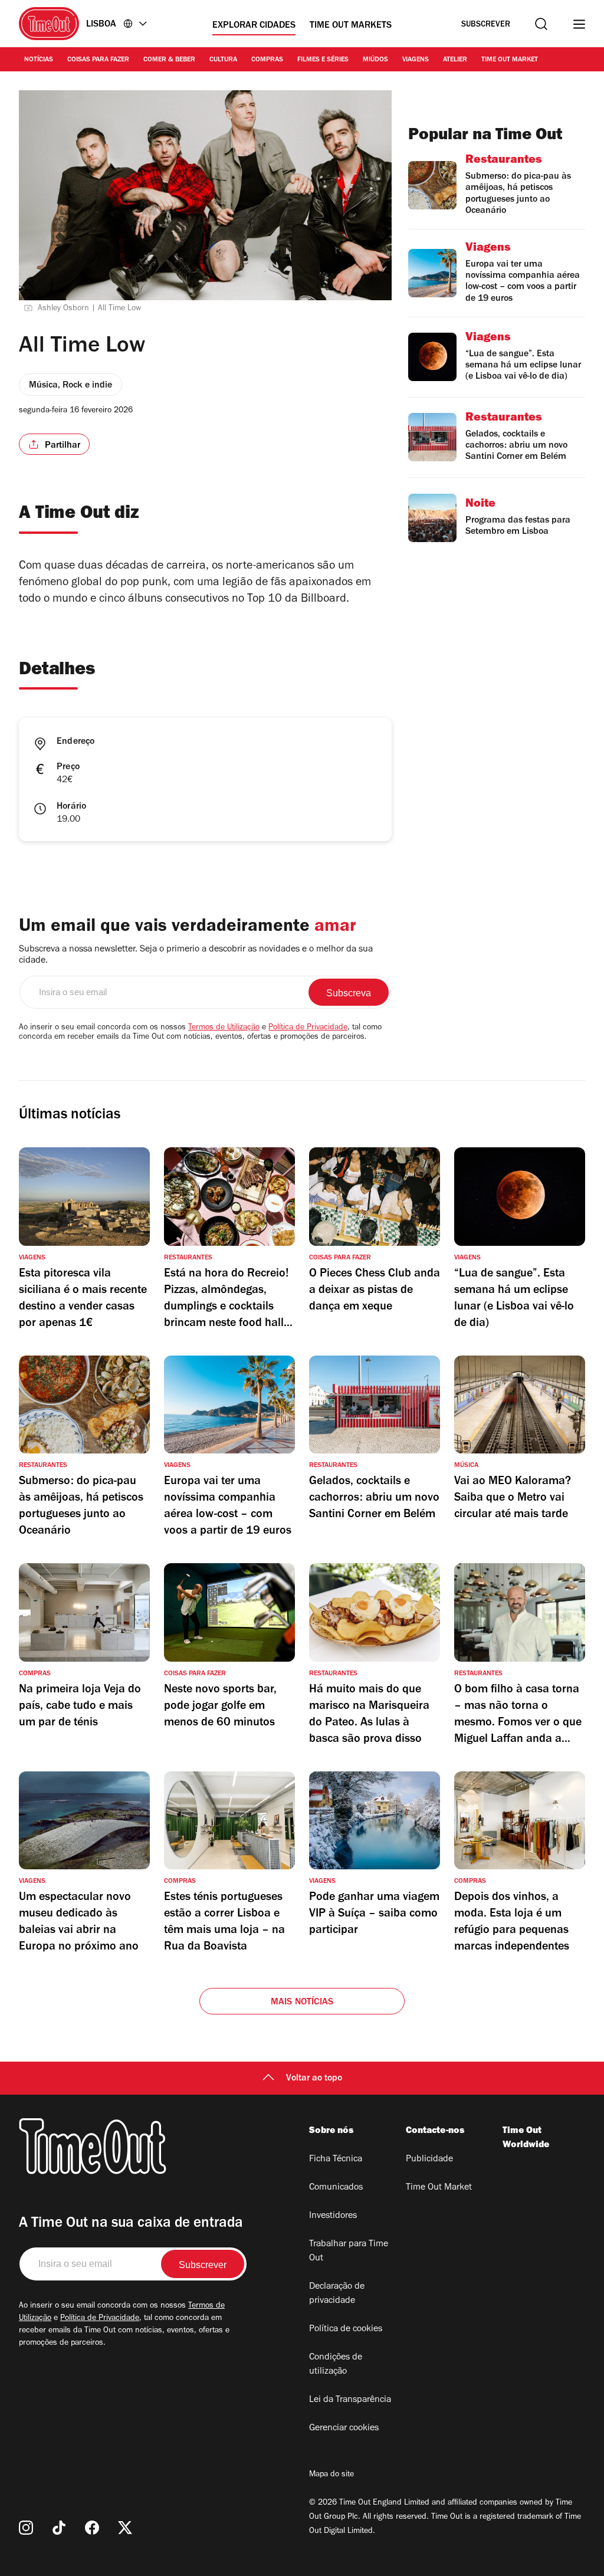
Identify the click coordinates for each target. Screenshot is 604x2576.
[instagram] (26, 2528)
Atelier (455, 60)
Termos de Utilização (224, 1028)
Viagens (416, 60)
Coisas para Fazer (98, 60)
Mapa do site (331, 2475)
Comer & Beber (169, 60)
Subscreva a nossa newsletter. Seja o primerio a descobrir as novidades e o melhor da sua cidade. (196, 955)
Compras (267, 60)
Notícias (39, 60)
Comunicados (336, 2188)
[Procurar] (541, 24)
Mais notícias (302, 2003)
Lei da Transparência (350, 2400)
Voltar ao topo (314, 2079)
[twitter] (125, 2528)
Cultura (223, 60)
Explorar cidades (254, 26)
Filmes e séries (323, 60)
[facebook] (92, 2528)
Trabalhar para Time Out (349, 2252)
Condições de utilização (336, 2365)
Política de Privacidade (308, 1028)
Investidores (333, 2216)
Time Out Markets (351, 26)
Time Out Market (510, 60)
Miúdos (375, 60)
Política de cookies (346, 2329)
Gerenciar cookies (344, 2429)
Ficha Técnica (336, 2160)
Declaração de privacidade (337, 2294)
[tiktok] (59, 2528)
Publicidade (429, 2160)
